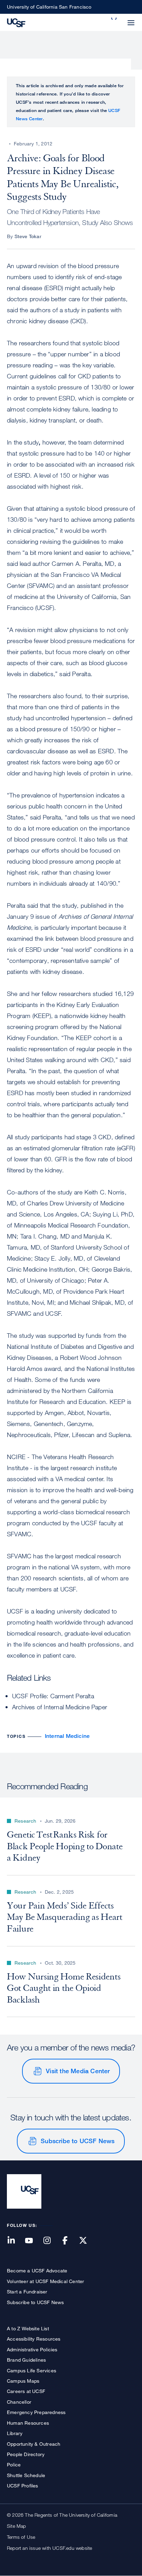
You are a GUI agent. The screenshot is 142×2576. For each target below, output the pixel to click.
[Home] (16, 22)
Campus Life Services (32, 2370)
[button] (114, 19)
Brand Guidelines (26, 2360)
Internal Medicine (67, 1736)
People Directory (26, 2454)
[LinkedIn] (15, 2241)
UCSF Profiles (23, 2486)
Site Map (17, 2526)
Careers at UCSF (26, 2391)
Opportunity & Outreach (34, 2444)
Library (15, 2433)
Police (14, 2465)
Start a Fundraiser (27, 2292)
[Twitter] (87, 2241)
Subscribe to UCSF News (78, 2141)
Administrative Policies (32, 2349)
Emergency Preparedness (36, 2412)
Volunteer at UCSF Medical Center (45, 2281)
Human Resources (28, 2423)
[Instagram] (51, 2241)
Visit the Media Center (78, 2071)
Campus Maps (23, 2381)
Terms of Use (21, 2537)
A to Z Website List (28, 2328)
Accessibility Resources (34, 2339)
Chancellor (19, 2402)
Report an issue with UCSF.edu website (49, 2548)
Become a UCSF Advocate (37, 2270)
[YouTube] (33, 2241)
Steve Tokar (28, 236)
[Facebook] (69, 2241)
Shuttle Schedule (26, 2475)
